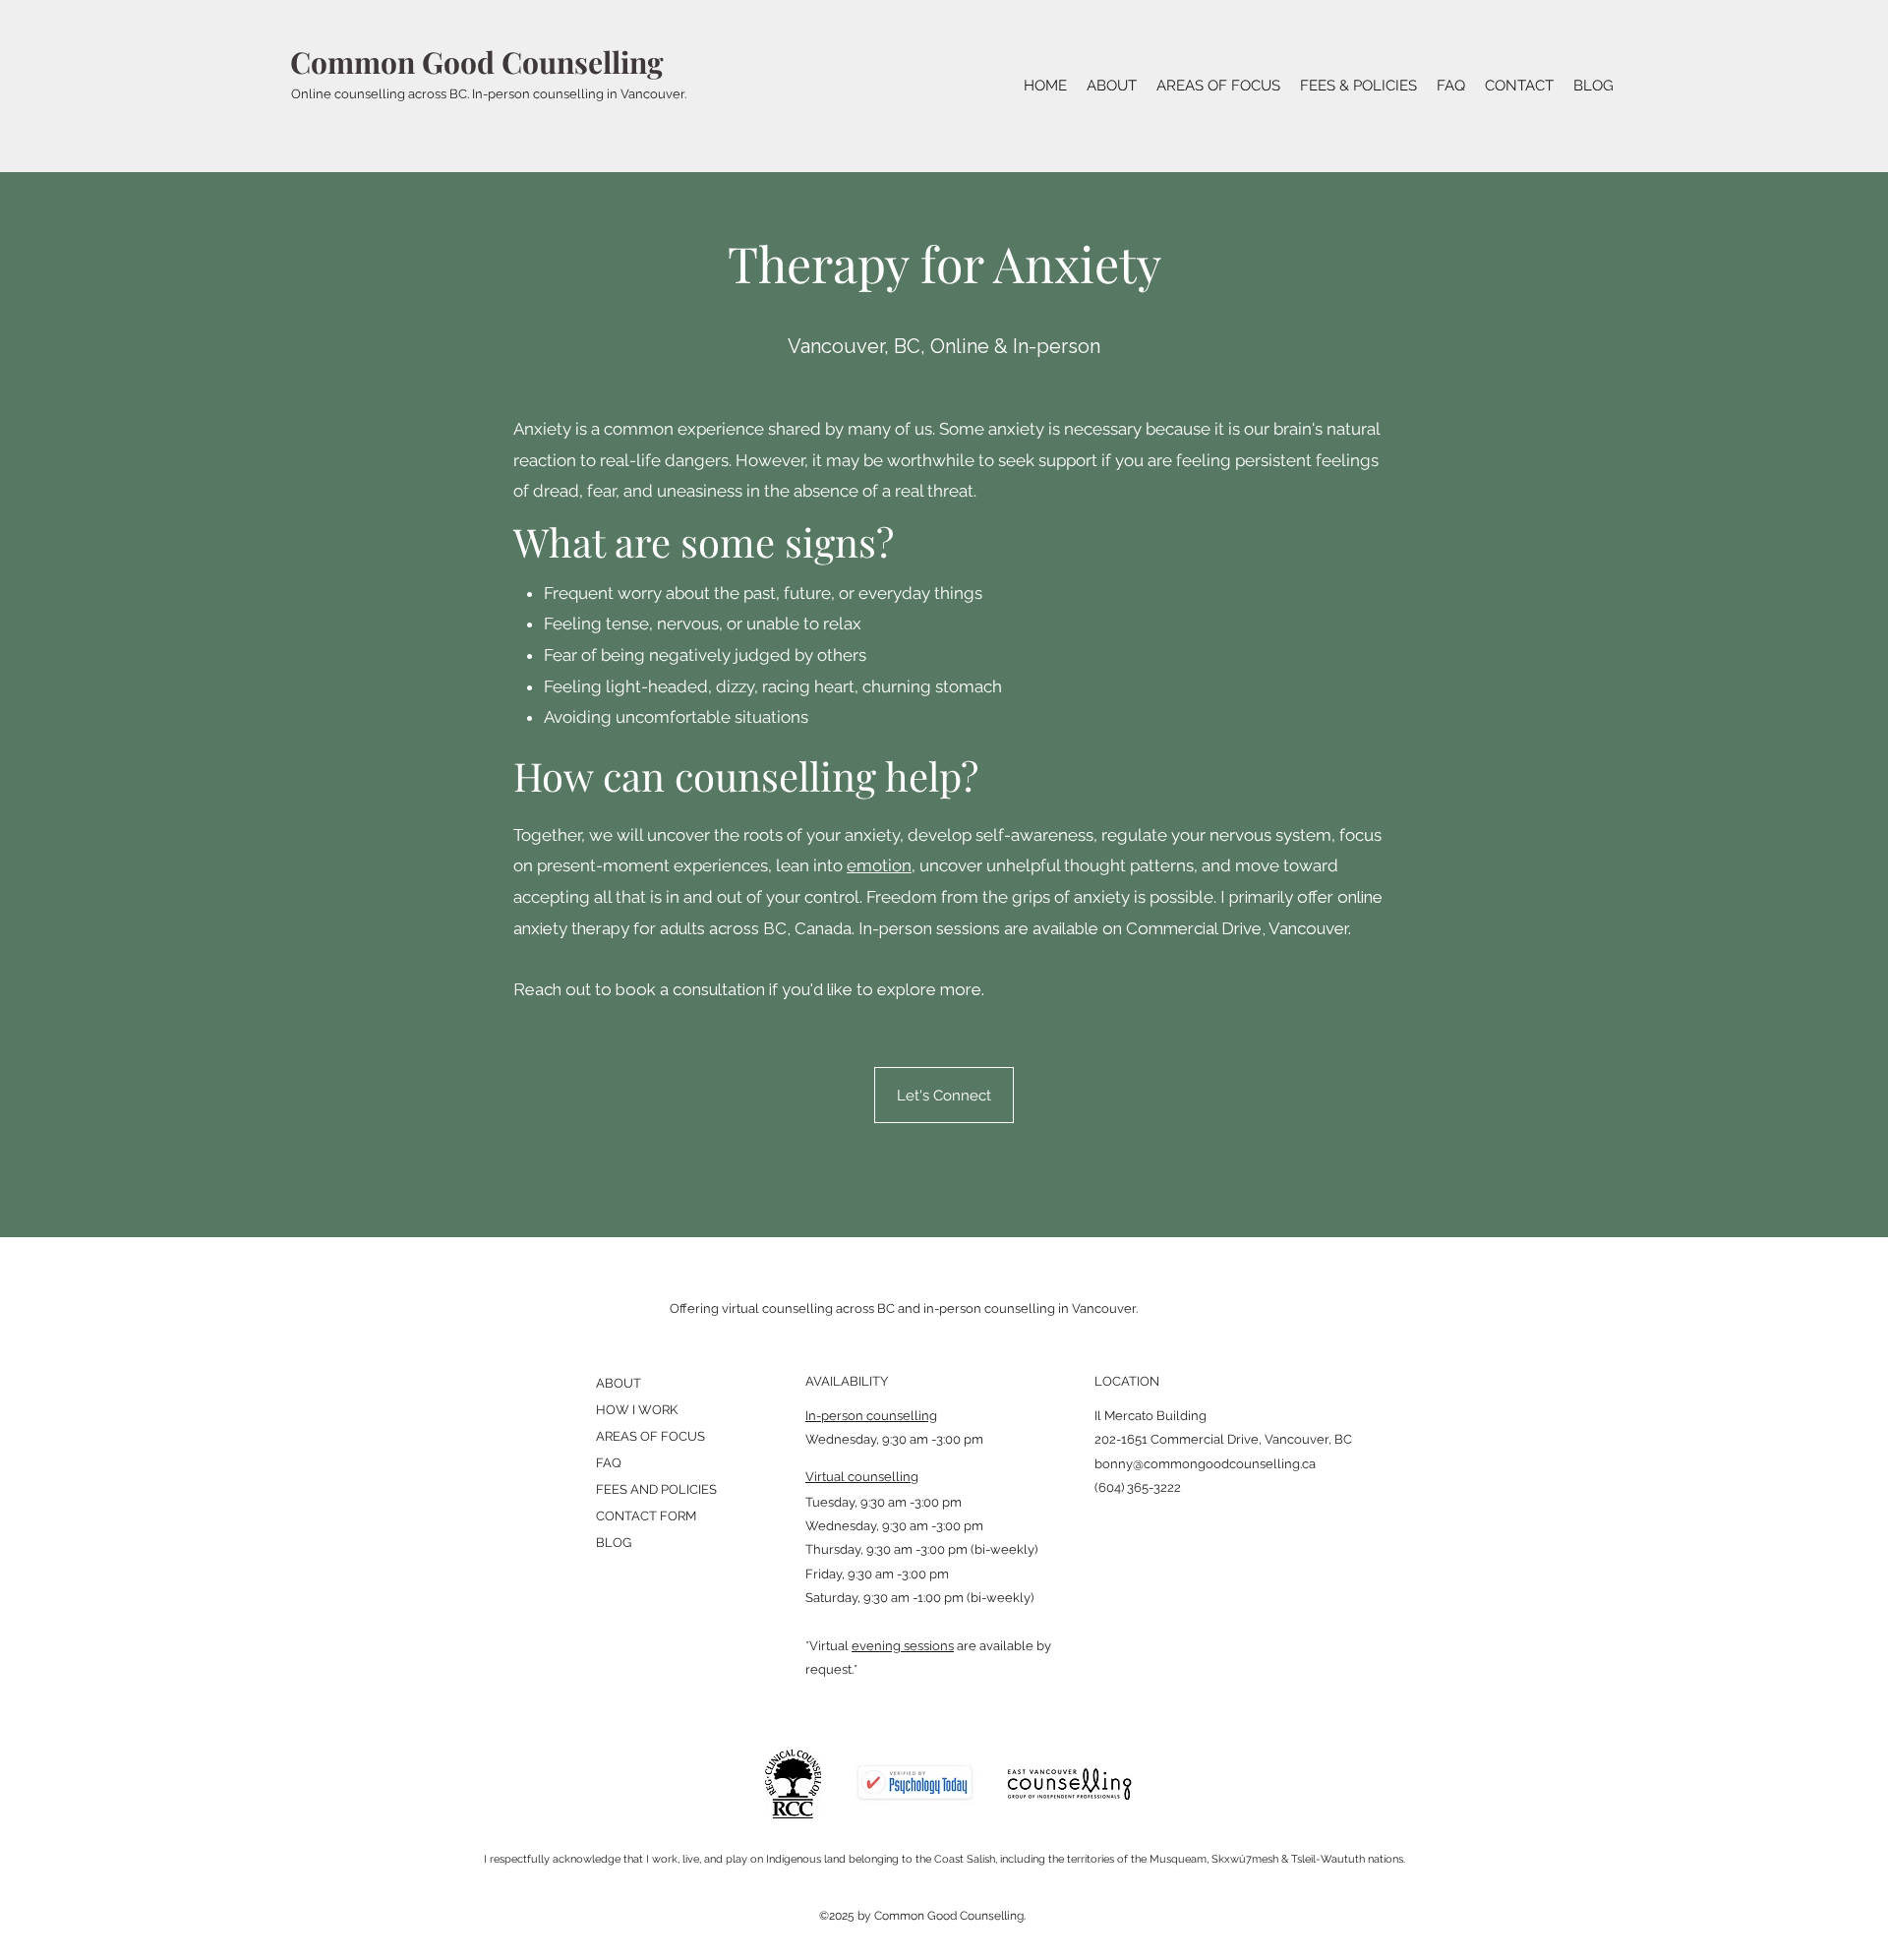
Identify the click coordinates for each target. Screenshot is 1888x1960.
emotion (879, 865)
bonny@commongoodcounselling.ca (1205, 1464)
